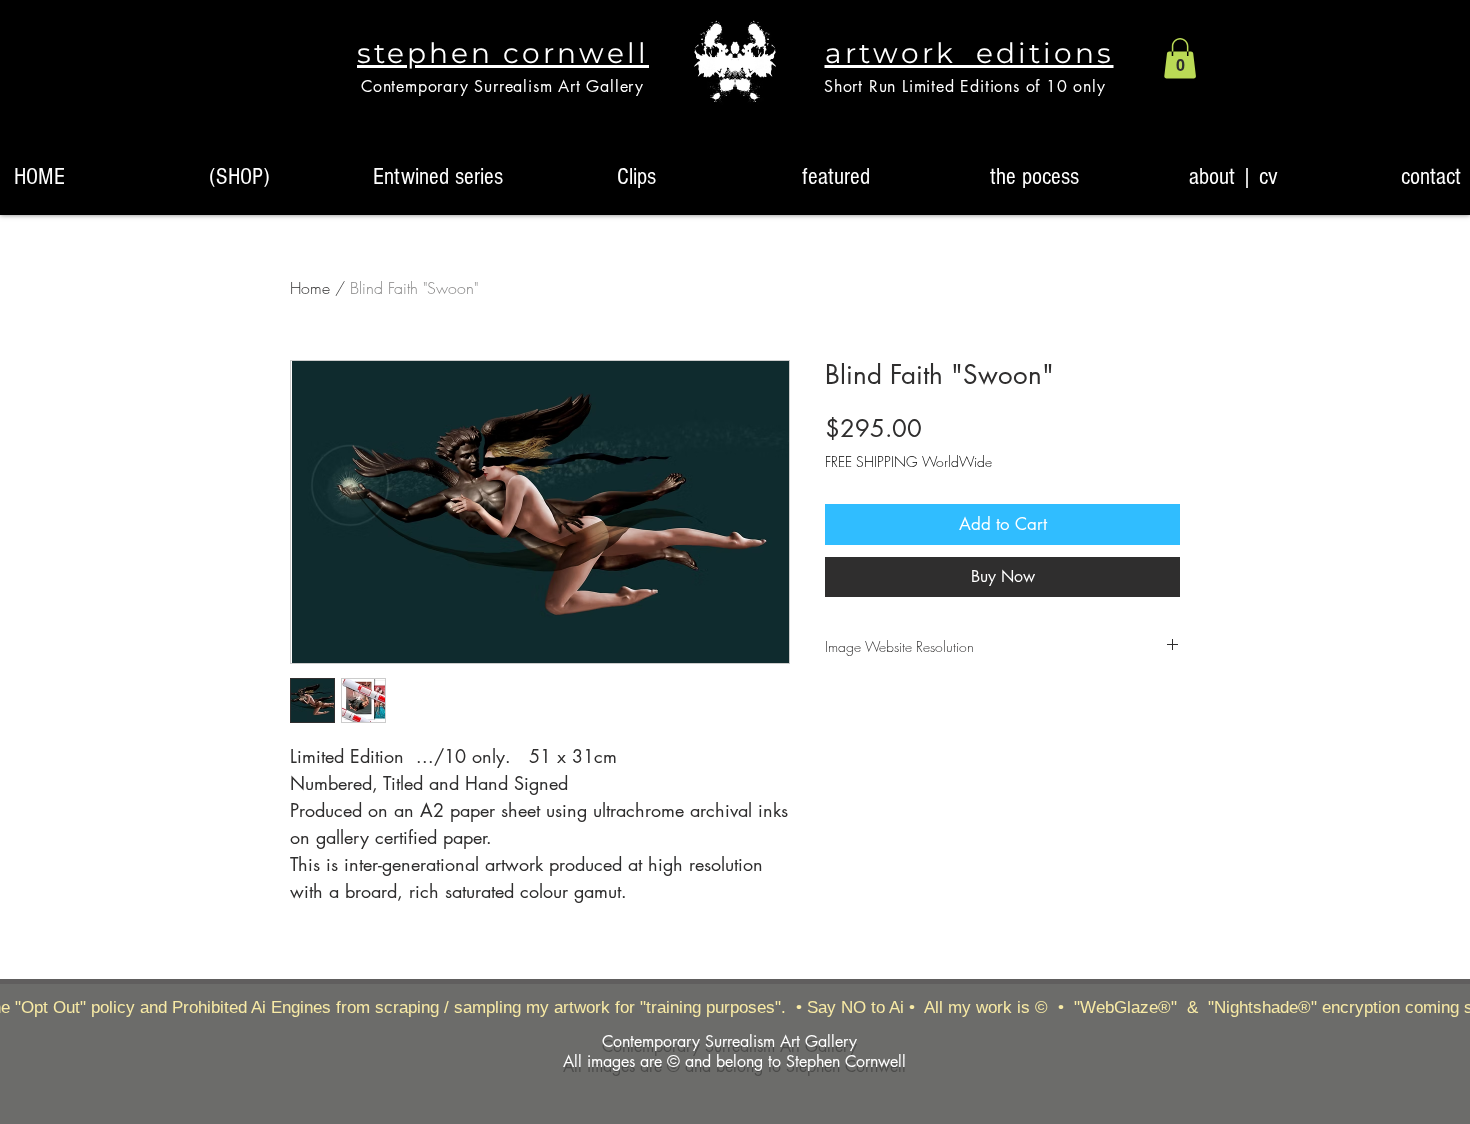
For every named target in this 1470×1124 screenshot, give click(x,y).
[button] (1180, 58)
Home (310, 288)
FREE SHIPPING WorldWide (908, 461)
